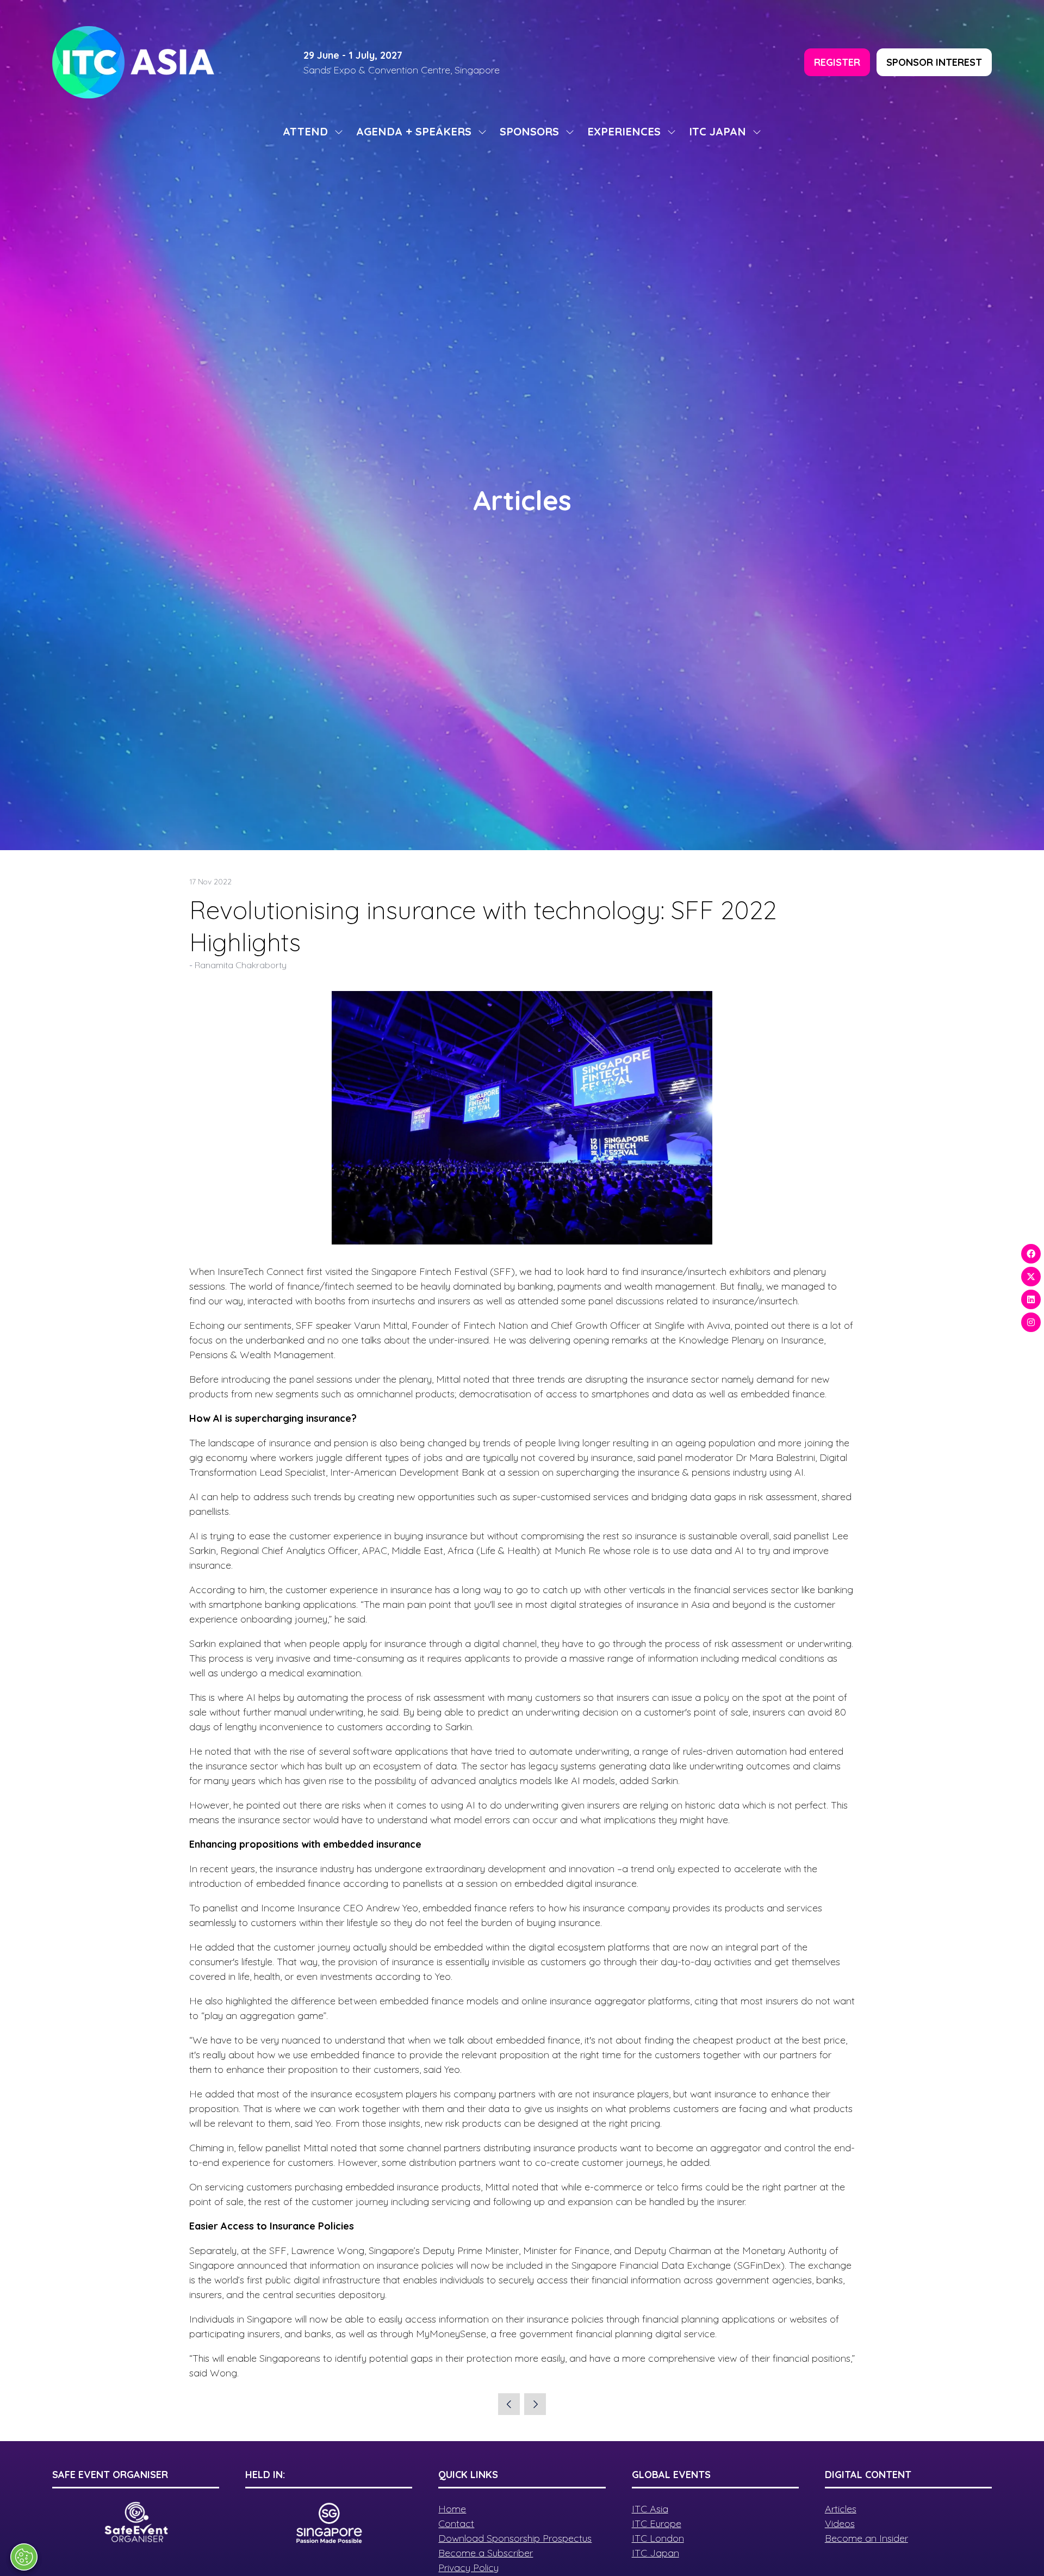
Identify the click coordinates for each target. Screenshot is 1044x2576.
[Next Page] (535, 2404)
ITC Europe (657, 2524)
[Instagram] (1031, 1322)
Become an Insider (866, 2538)
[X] (1031, 1277)
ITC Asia (650, 2509)
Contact (456, 2524)
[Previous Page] (509, 2404)
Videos (840, 2524)
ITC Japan (655, 2553)
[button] (837, 62)
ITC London (658, 2538)
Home (452, 2509)
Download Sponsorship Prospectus (515, 2538)
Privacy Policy (468, 2568)
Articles (841, 2509)
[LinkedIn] (1031, 1299)
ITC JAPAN (717, 131)
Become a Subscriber (486, 2553)
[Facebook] (1031, 1254)
